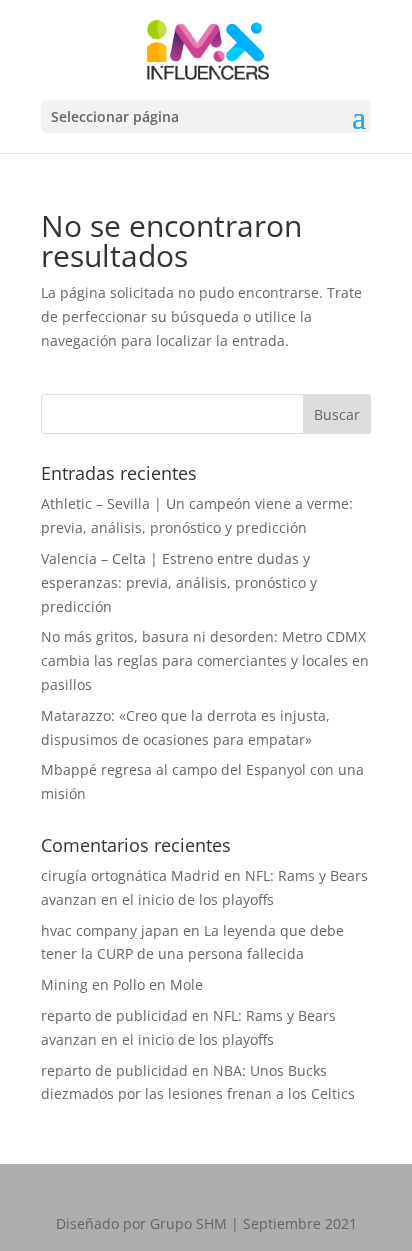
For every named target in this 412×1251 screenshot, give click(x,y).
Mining (64, 984)
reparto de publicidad (114, 1015)
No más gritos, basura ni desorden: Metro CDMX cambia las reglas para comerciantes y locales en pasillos (205, 660)
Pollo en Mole (158, 984)
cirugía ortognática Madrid (130, 875)
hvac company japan (110, 930)
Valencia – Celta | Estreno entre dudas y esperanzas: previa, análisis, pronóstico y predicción (179, 582)
